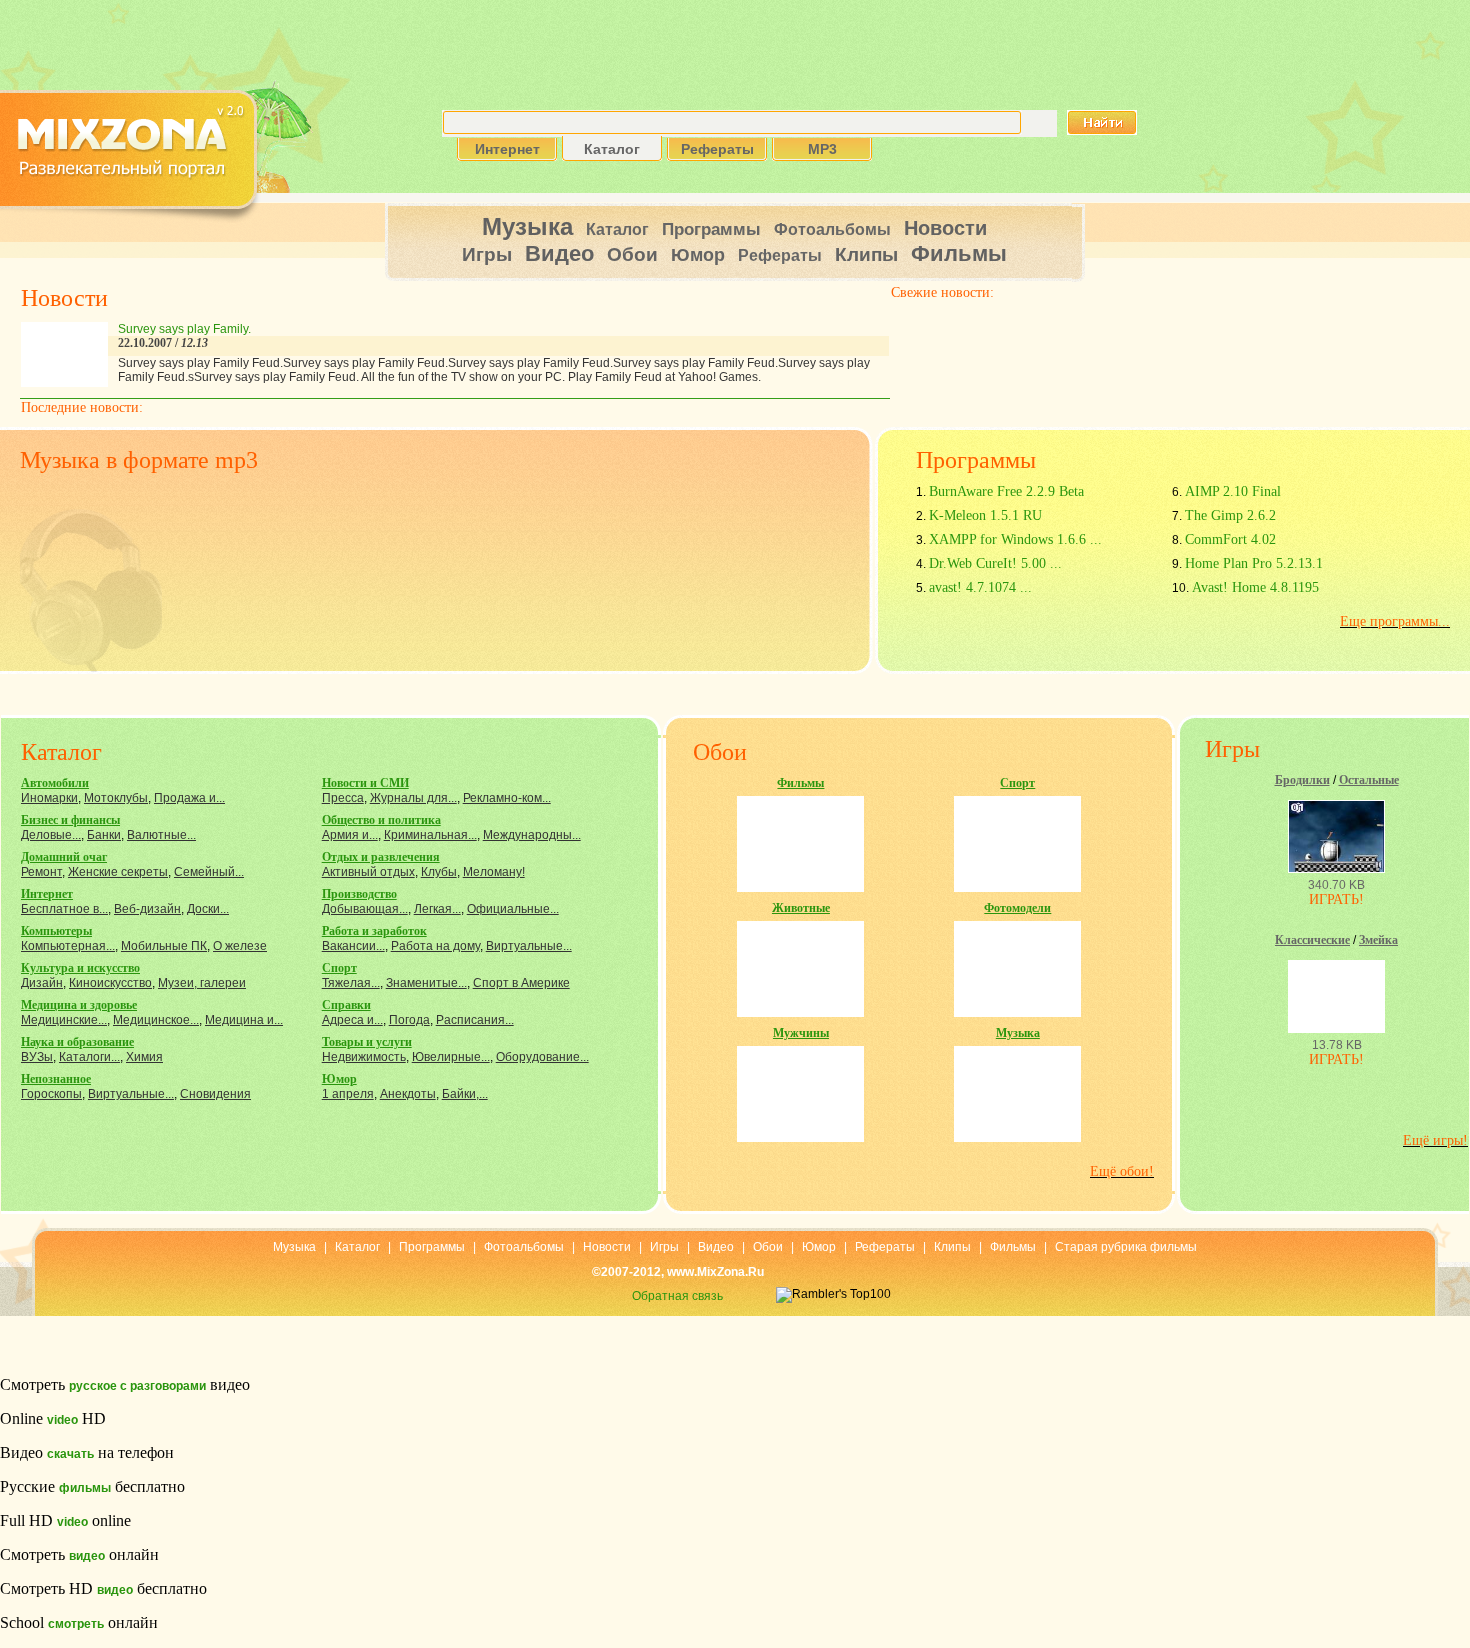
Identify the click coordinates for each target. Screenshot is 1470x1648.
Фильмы (959, 253)
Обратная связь (677, 1296)
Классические (1312, 940)
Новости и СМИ (365, 783)
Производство (359, 894)
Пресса (343, 798)
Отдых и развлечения (381, 857)
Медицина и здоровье (79, 1005)
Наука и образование (77, 1042)
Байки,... (465, 1094)
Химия (144, 1057)
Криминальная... (430, 835)
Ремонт (41, 872)
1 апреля (348, 1094)
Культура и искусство (80, 968)
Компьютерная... (68, 946)
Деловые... (51, 835)
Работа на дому (435, 946)
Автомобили (55, 783)
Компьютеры (56, 931)
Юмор (698, 255)
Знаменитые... (426, 983)
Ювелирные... (451, 1057)
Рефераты (780, 255)
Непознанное (56, 1079)
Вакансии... (353, 946)
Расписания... (475, 1020)
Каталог (617, 229)
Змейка (1378, 940)
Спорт (339, 968)
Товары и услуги (367, 1042)
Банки (104, 835)
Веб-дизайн (147, 909)
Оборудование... (542, 1057)
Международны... (532, 835)
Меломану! (494, 872)
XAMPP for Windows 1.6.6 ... (1015, 539)
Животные (801, 908)
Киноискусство (110, 983)
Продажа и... (189, 798)
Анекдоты (408, 1094)
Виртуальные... (131, 1094)
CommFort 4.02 (1230, 539)
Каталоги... (89, 1057)
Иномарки (49, 798)
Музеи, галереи (202, 983)
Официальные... (513, 909)
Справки (346, 1005)
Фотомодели (1017, 908)
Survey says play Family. (184, 329)
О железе (240, 946)
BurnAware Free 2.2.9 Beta (1006, 491)
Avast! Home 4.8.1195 (1255, 587)
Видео (559, 253)
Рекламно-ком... (507, 798)
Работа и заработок (374, 931)
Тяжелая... (351, 983)
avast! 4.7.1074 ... (980, 587)
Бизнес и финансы (70, 820)
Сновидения (215, 1094)
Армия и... (350, 835)
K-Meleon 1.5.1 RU (985, 515)
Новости (945, 228)
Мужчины (801, 1033)
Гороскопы (51, 1094)
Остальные (1369, 780)
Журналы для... (413, 798)
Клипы (866, 254)
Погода (409, 1020)
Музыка (527, 226)
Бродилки (1302, 780)
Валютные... (161, 835)
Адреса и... (352, 1020)
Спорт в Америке (521, 983)
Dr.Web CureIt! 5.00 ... (995, 563)
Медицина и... (244, 1020)
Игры (487, 254)
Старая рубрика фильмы (1126, 1247)
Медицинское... (156, 1020)
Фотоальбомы (832, 229)
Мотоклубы (116, 798)
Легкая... (437, 909)
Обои (632, 254)
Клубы (439, 872)
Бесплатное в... (64, 909)
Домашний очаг (64, 857)
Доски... (208, 909)
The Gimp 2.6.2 (1230, 515)
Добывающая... (365, 909)
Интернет (47, 894)
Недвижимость (364, 1057)
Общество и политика (381, 820)
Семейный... (209, 872)
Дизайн (42, 983)
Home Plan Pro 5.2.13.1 (1254, 563)
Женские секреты (118, 872)
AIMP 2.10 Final (1233, 491)
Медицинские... (64, 1020)
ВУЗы (37, 1057)
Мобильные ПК (164, 946)
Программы (711, 229)
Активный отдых (368, 872)
